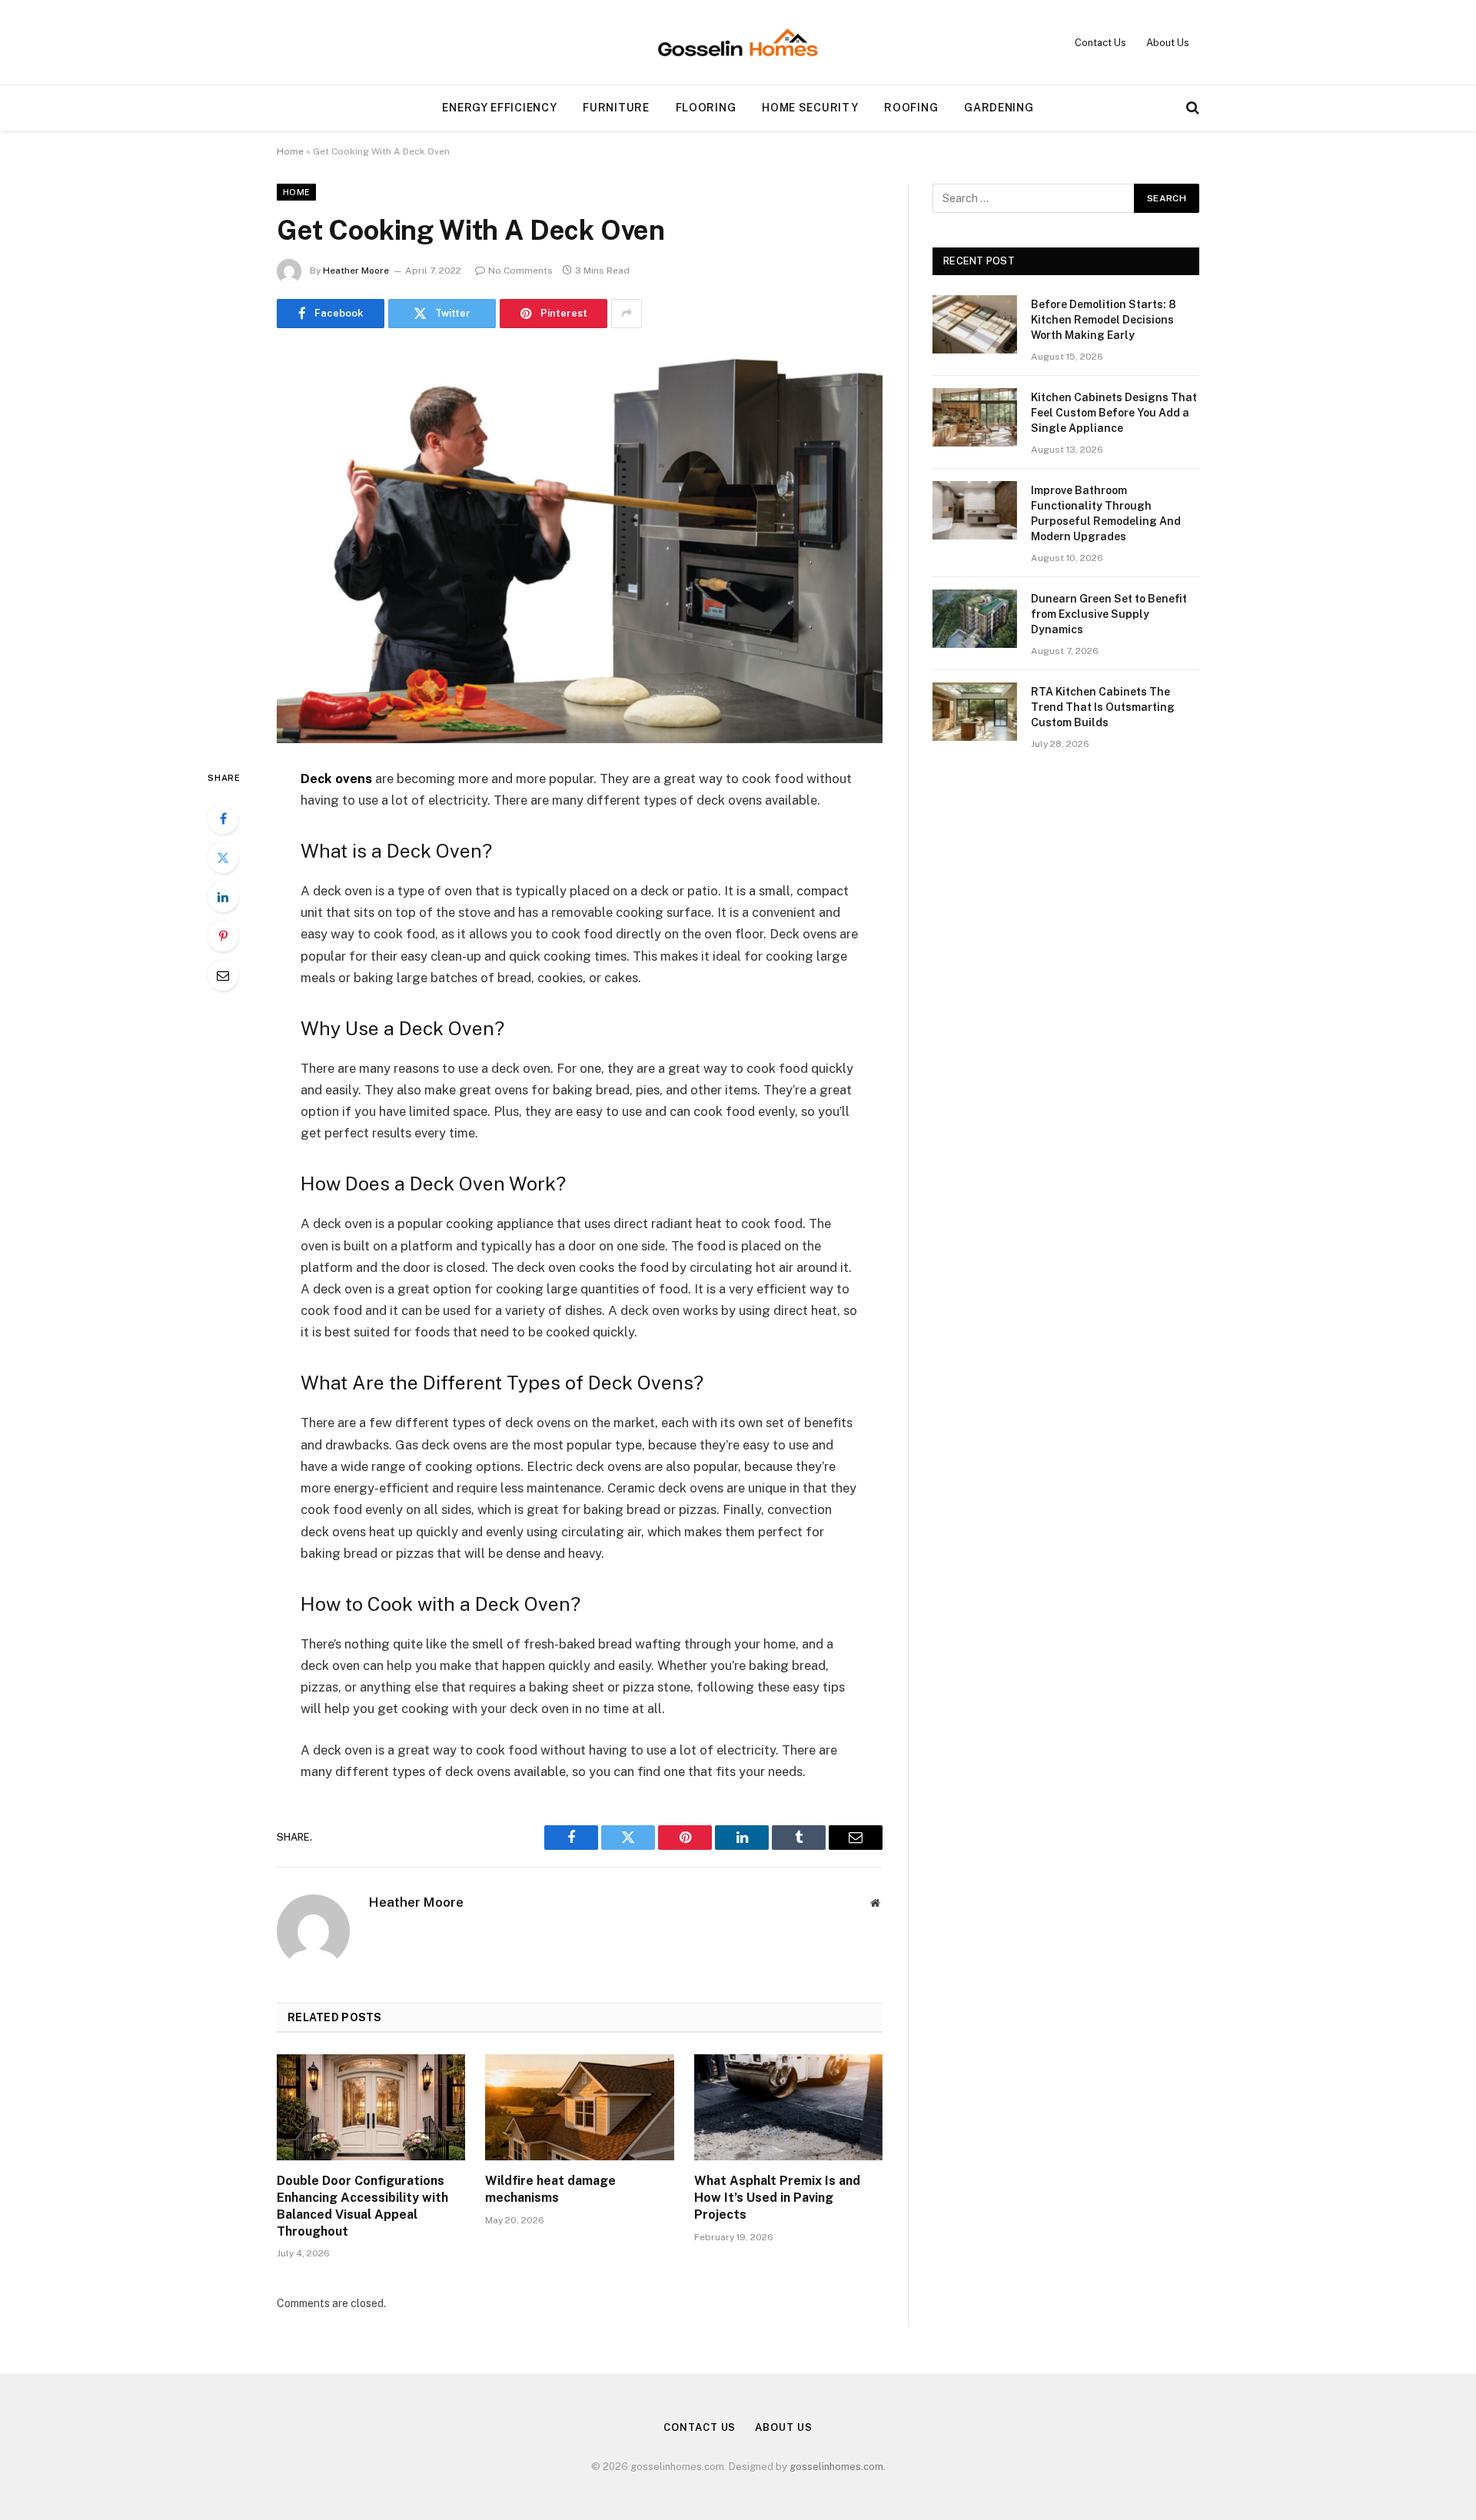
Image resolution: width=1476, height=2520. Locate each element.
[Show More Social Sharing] (627, 314)
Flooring (706, 108)
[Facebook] (223, 818)
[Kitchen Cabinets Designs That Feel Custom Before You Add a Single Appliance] (975, 417)
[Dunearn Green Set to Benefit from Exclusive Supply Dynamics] (975, 619)
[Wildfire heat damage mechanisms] (579, 2107)
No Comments (520, 271)
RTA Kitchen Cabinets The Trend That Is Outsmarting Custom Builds (1103, 707)
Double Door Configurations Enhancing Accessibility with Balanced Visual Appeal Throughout (362, 2206)
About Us (1168, 43)
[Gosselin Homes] (738, 42)
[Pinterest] (223, 936)
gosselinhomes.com (836, 2467)
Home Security (810, 108)
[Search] (1191, 108)
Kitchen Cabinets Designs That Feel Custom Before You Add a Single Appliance (1114, 413)
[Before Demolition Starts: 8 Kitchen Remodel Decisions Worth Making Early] (975, 324)
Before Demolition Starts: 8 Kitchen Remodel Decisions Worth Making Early (1104, 320)
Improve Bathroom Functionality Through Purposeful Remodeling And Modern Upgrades (1106, 513)
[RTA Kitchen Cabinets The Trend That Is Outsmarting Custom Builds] (975, 712)
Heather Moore (356, 271)
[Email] (223, 975)
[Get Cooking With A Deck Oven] (580, 545)
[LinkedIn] (223, 897)
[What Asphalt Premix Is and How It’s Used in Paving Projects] (788, 2107)
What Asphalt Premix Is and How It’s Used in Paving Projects (777, 2198)
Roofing (911, 108)
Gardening (999, 108)
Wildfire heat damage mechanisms (550, 2189)
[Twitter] (223, 858)
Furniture (616, 108)
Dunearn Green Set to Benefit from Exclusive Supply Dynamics (1109, 614)
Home (290, 151)
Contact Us (1100, 43)
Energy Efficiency (499, 108)
